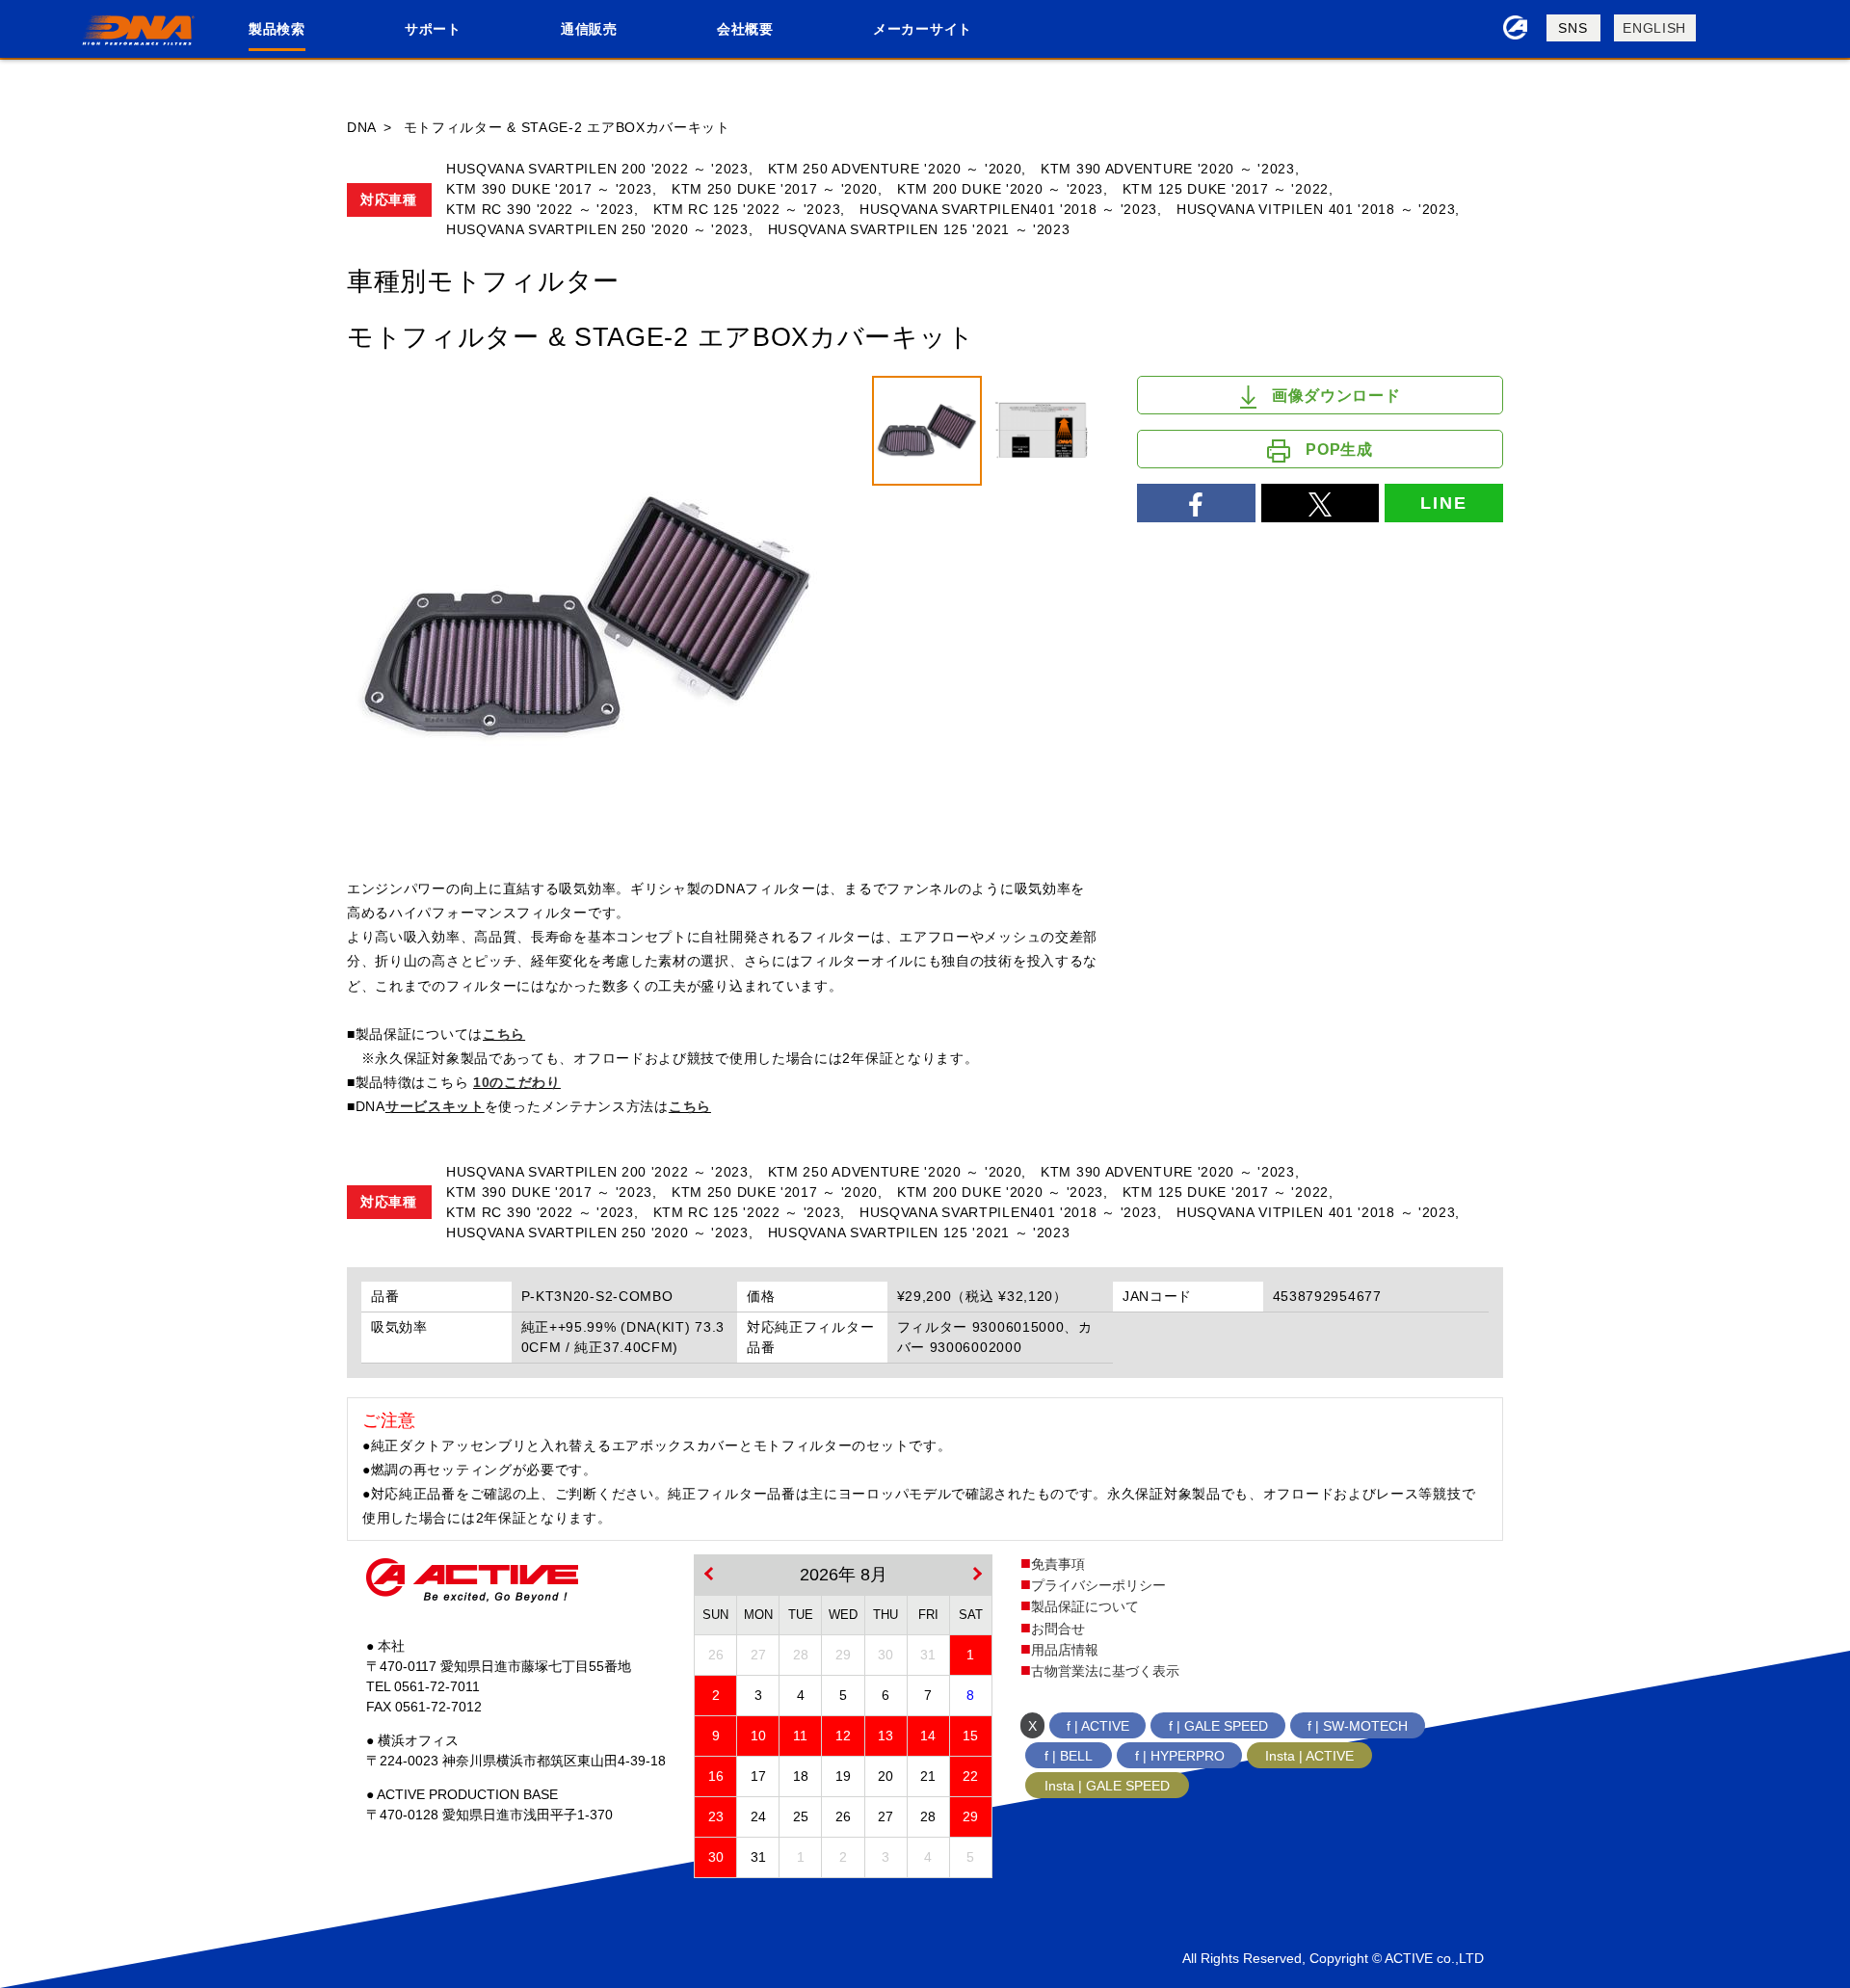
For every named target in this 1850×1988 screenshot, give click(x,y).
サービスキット (435, 1106)
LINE (1443, 503)
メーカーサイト (923, 29)
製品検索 (277, 29)
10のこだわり (517, 1082)
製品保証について (1085, 1606)
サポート (433, 29)
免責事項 (1058, 1564)
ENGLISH (1654, 28)
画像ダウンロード (1336, 396)
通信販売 (589, 29)
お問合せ (1058, 1629)
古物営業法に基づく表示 (1105, 1671)
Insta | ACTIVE (1309, 1756)
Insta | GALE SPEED (1107, 1786)
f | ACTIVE (1098, 1726)
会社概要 (745, 29)
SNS (1572, 28)
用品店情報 (1065, 1650)
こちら (504, 1034)
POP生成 (1339, 450)
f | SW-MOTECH (1358, 1726)
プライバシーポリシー (1098, 1585)
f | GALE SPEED (1218, 1726)
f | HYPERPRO (1180, 1756)
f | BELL (1069, 1756)
